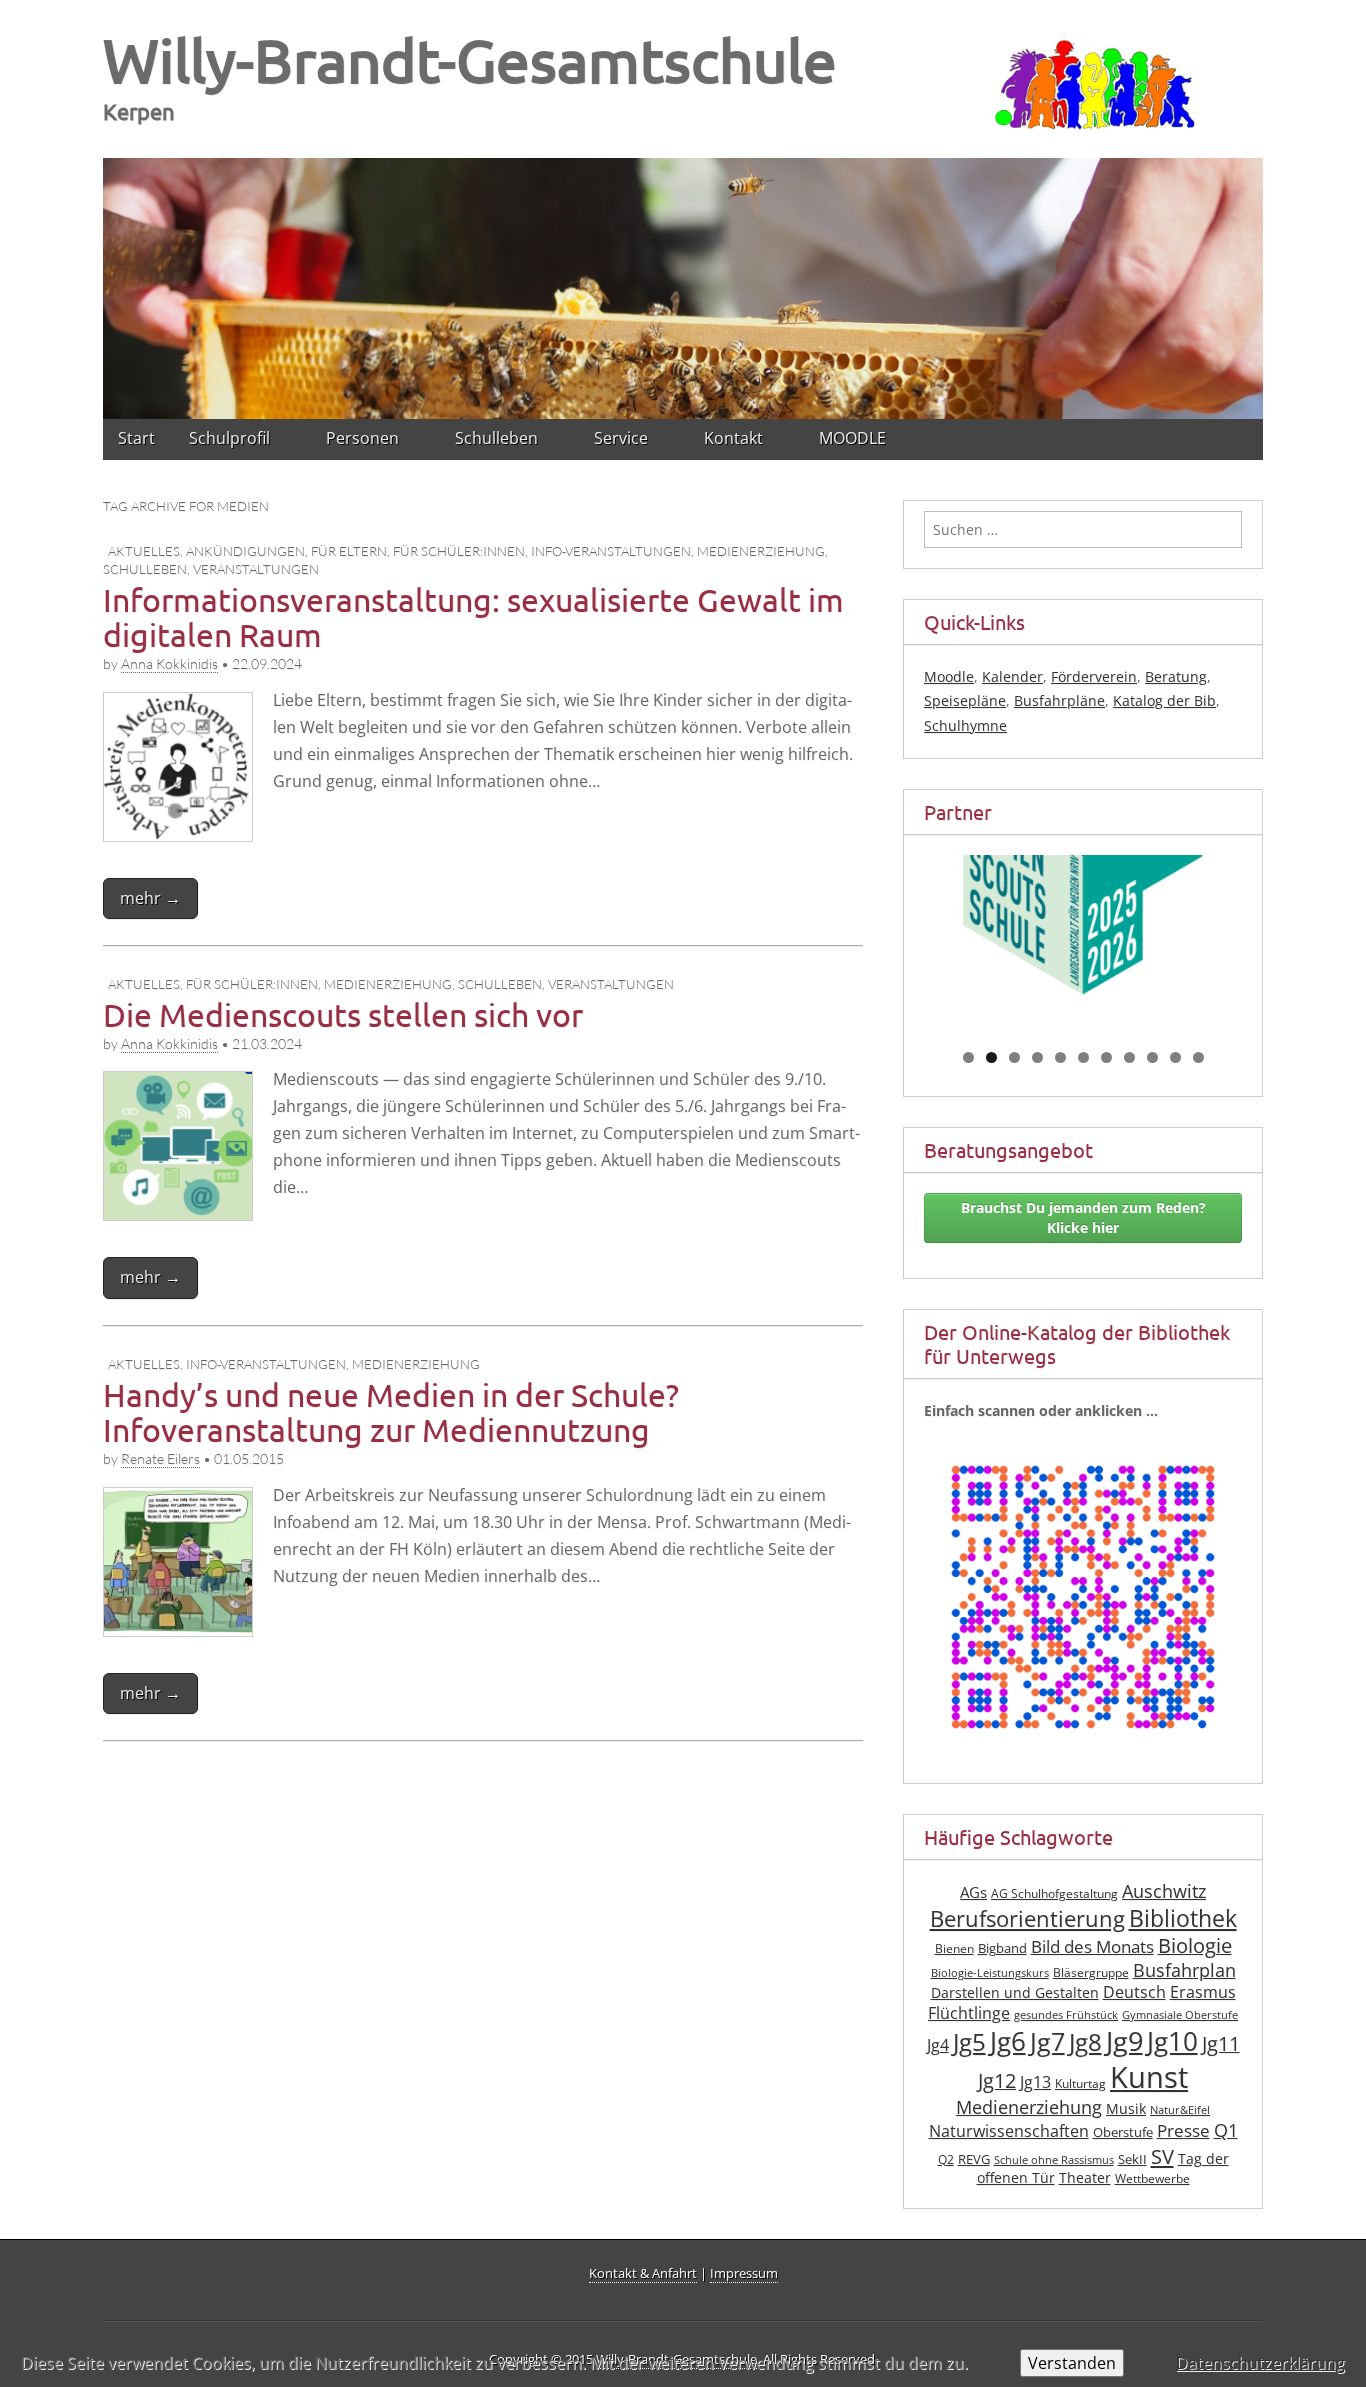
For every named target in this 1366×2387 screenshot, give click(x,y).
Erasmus (1203, 1992)
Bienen (954, 1948)
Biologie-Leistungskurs (990, 1973)
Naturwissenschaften (1009, 2131)
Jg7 (1047, 2041)
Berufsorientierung (1027, 1918)
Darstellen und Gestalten (1015, 1992)
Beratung (1176, 676)
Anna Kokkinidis (169, 663)
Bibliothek (1183, 1918)
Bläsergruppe (1091, 1972)
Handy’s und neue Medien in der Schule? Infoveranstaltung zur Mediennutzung (391, 1412)
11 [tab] (1199, 1057)
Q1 (1226, 2130)
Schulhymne (965, 725)
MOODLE (852, 438)
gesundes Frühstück (1066, 2015)
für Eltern (349, 551)
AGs (973, 1892)
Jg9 (1124, 2041)
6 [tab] (1083, 1057)
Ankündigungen (245, 551)
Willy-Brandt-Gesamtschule (470, 59)
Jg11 (1221, 2043)
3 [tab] (1014, 1057)
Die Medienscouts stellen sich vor (343, 1014)
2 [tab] (991, 1057)
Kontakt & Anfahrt (643, 2273)
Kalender (1012, 676)
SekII (1132, 2159)
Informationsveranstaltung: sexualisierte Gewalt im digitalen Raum (473, 617)
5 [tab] (1060, 1057)
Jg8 (1085, 2042)
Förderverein (1094, 676)
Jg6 (1008, 2041)
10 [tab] (1176, 1057)
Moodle (949, 676)
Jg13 (1035, 2082)
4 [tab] (1037, 1057)
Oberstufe (1123, 2132)
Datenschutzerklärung (1260, 2363)
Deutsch (1134, 1992)
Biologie (1195, 1945)
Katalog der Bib (1164, 700)
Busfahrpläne (1059, 700)
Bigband (1002, 1948)
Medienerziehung (761, 551)
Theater (1085, 2177)
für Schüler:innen (459, 551)
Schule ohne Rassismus (1054, 2160)
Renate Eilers (160, 1458)
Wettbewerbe (1152, 2178)
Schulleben (145, 569)
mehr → (150, 898)
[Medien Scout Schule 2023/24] (1083, 934)
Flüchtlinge (969, 2013)
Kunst (1149, 2077)
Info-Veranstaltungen (611, 551)
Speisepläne (965, 700)
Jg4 (938, 2045)
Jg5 (969, 2041)
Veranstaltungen (256, 569)
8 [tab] (1129, 1057)
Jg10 (1172, 2041)
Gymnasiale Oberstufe (1180, 2015)
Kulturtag (1080, 2083)
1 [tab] (968, 1057)
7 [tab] (1106, 1057)
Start (136, 438)
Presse (1183, 2130)
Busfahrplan (1184, 1970)
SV (1162, 2156)
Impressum (744, 2273)
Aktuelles (144, 551)
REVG (974, 2159)
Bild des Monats (1092, 1946)
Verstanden (1072, 2363)
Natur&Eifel (1180, 2110)
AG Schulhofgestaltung (1054, 1893)
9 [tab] (1152, 1057)
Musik (1126, 2108)
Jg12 (997, 2080)
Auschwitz (1164, 1891)
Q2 (946, 2159)
